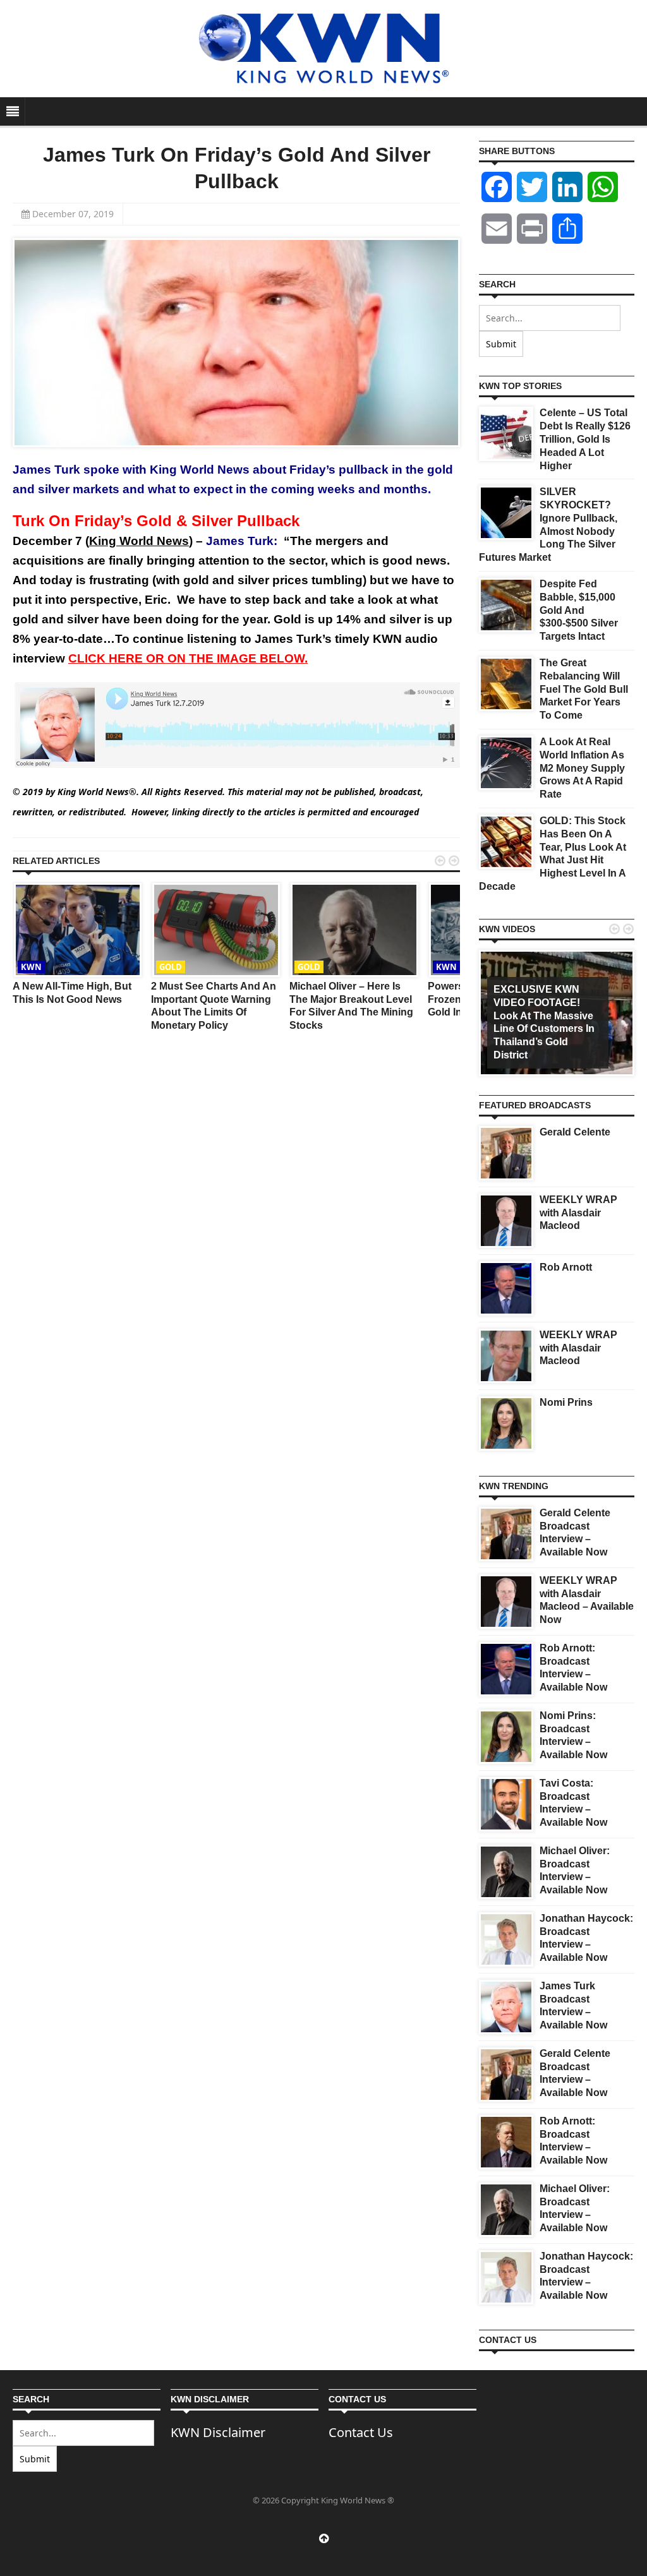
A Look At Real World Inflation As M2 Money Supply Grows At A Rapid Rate (582, 768)
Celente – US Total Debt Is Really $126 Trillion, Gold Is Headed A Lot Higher (585, 439)
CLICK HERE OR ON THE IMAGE (188, 658)
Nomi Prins (566, 1402)
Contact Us (361, 2432)
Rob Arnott (566, 1267)
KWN (31, 967)
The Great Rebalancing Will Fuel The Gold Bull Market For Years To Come (584, 689)
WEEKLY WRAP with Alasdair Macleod (578, 1213)
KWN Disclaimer (218, 2432)
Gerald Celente (575, 1132)
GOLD (171, 967)
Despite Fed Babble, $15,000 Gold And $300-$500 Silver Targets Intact (579, 610)
